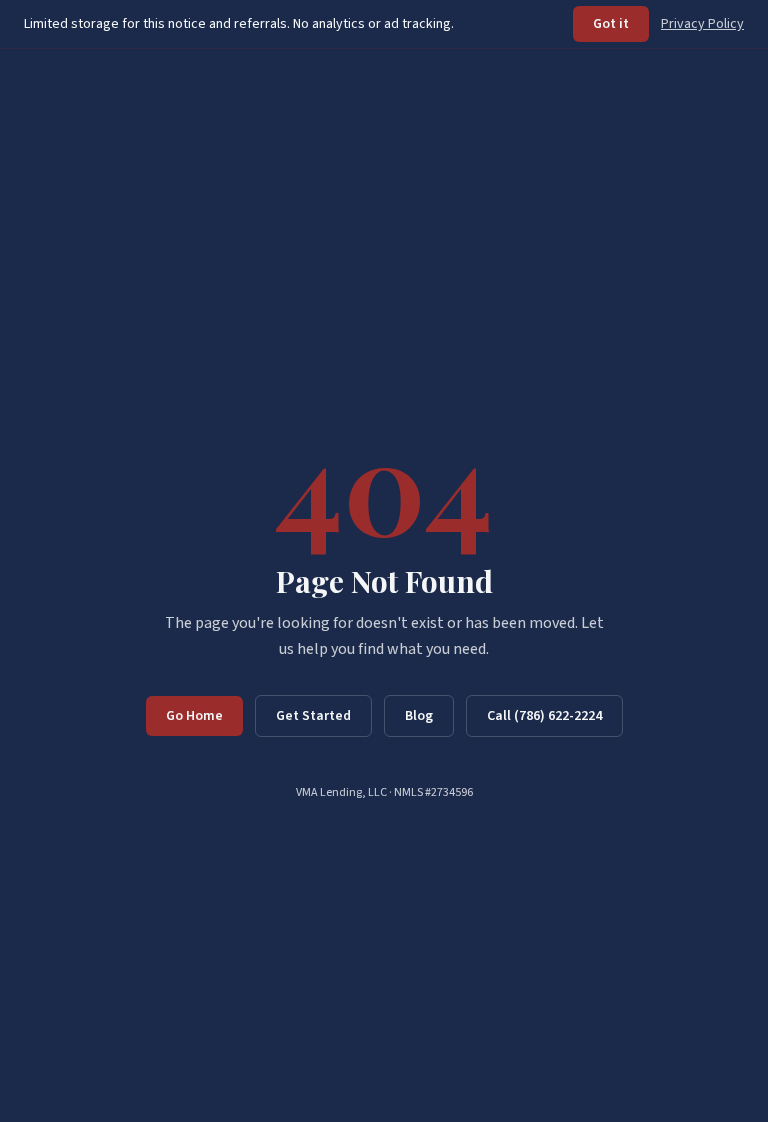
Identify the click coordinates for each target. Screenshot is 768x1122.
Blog (419, 716)
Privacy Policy (702, 24)
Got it (611, 24)
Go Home (194, 716)
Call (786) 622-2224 (544, 716)
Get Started (313, 716)
